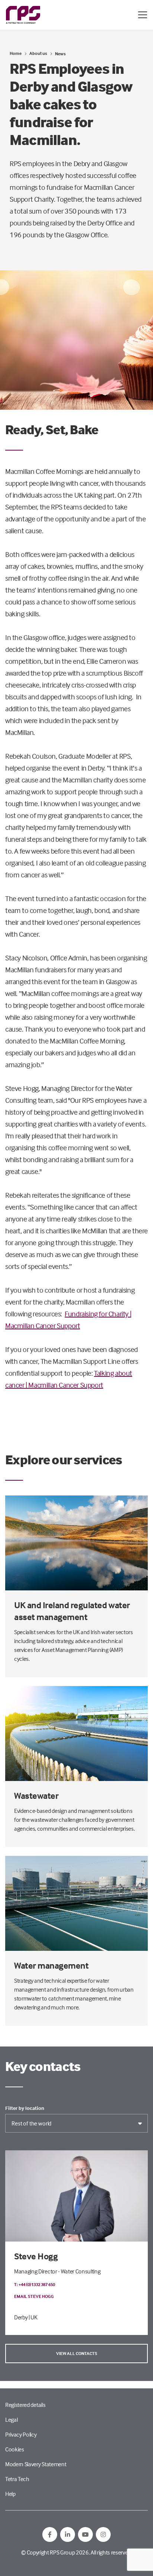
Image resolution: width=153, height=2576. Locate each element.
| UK (33, 2317)
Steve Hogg (36, 2256)
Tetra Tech (17, 2479)
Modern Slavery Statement (36, 2464)
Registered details (25, 2405)
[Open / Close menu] (143, 15)
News (60, 54)
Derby (21, 2317)
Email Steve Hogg (34, 2296)
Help (10, 2494)
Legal (11, 2420)
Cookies (15, 2449)
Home (16, 53)
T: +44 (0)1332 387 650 (35, 2284)
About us (38, 53)
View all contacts (77, 2353)
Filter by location (25, 2108)
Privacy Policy (21, 2434)
